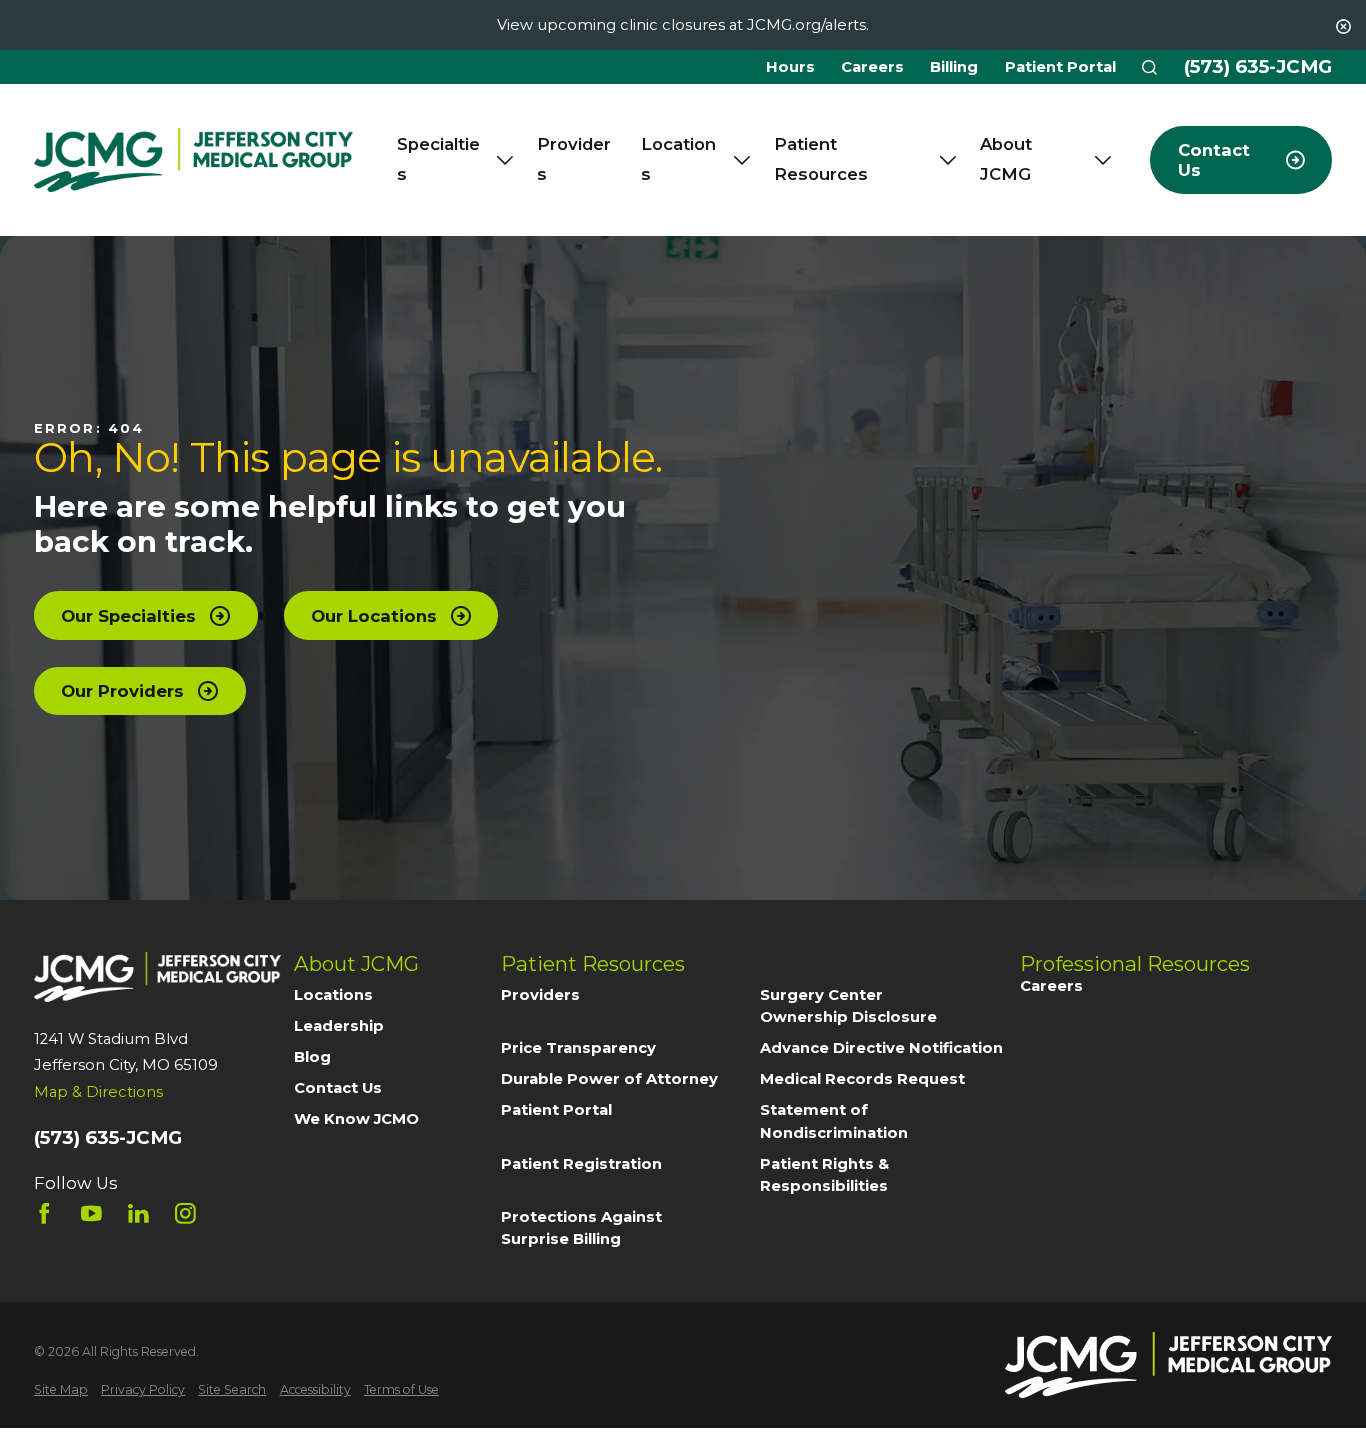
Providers (540, 995)
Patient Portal (1060, 67)
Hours (790, 67)
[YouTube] (91, 1213)
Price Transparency (578, 1048)
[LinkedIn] (138, 1213)
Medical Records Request (862, 1079)
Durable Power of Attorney (609, 1079)
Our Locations (374, 616)
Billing (954, 67)
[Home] (193, 160)
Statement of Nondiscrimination (834, 1121)
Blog (312, 1057)
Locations (333, 995)
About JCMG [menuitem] (1006, 159)
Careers (872, 67)
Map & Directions (98, 1092)
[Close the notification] (1343, 26)
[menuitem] (61, 1390)
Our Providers (122, 691)
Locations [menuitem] (678, 159)
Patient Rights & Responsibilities (824, 1175)
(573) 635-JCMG (1258, 67)
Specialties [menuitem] (438, 159)
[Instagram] (185, 1213)
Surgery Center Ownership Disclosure (848, 1006)
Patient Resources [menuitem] (821, 159)
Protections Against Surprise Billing (581, 1228)
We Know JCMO (356, 1119)
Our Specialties (128, 616)
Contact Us (338, 1088)
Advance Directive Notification (881, 1048)
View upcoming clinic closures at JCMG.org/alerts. (683, 25)
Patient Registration (581, 1164)
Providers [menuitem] (574, 159)
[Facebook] (44, 1213)
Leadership (339, 1026)
